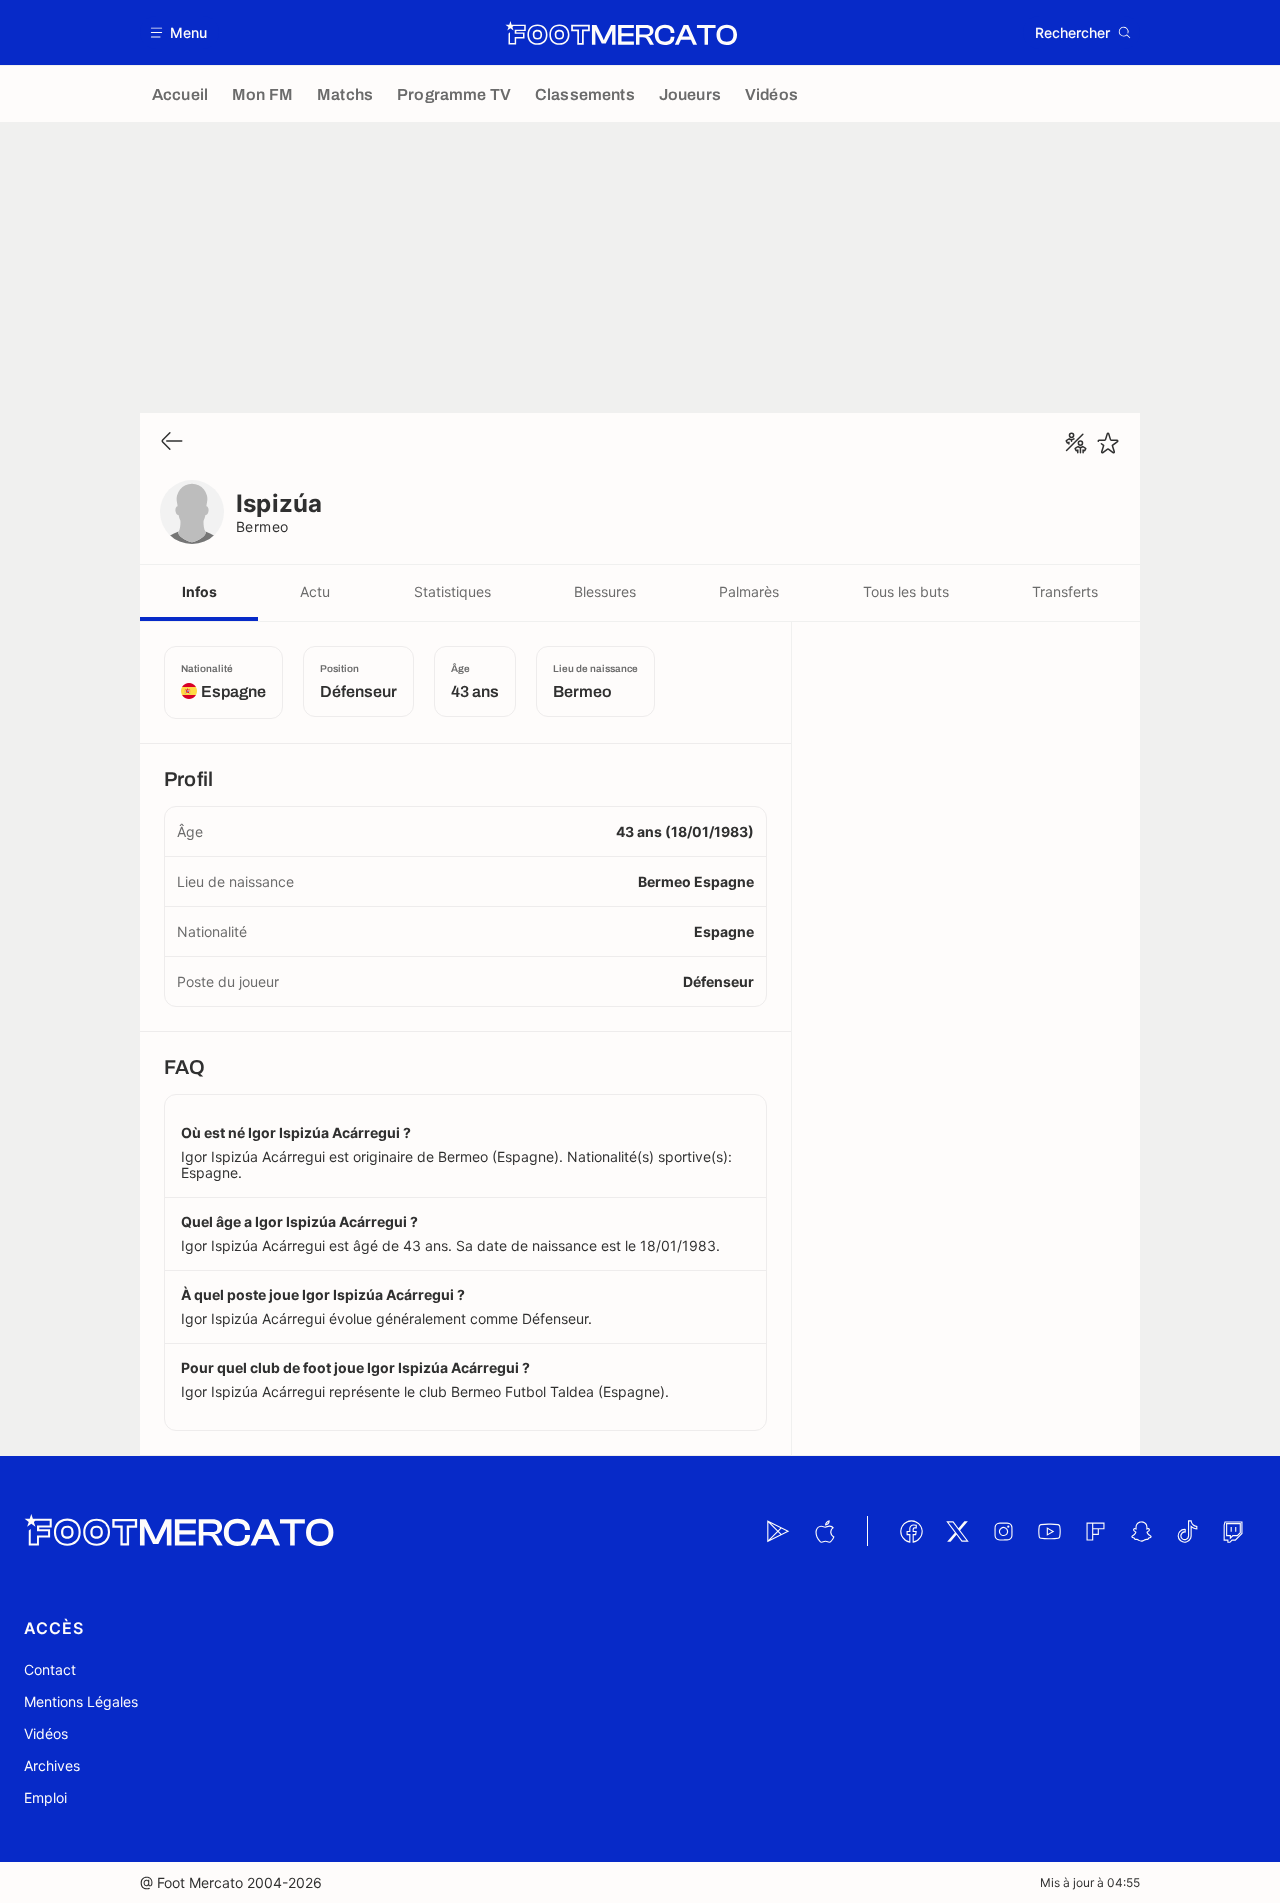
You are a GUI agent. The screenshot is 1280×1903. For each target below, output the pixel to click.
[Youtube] (1049, 1531)
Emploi (45, 1797)
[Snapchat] (1141, 1531)
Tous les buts (906, 591)
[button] (179, 32)
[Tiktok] (1187, 1531)
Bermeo (262, 526)
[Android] (778, 1531)
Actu (315, 591)
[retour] (172, 442)
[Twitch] (1233, 1531)
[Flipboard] (1095, 1531)
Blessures (605, 591)
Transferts (1065, 591)
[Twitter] (957, 1531)
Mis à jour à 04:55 (1090, 1882)
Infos (199, 591)
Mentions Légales (81, 1701)
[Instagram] (1003, 1531)
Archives (52, 1765)
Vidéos (46, 1733)
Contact (50, 1669)
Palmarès (749, 591)
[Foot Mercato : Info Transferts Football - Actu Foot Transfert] (621, 33)
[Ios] (824, 1531)
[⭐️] (1108, 443)
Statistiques (452, 591)
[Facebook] (911, 1531)
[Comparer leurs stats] (1076, 443)
